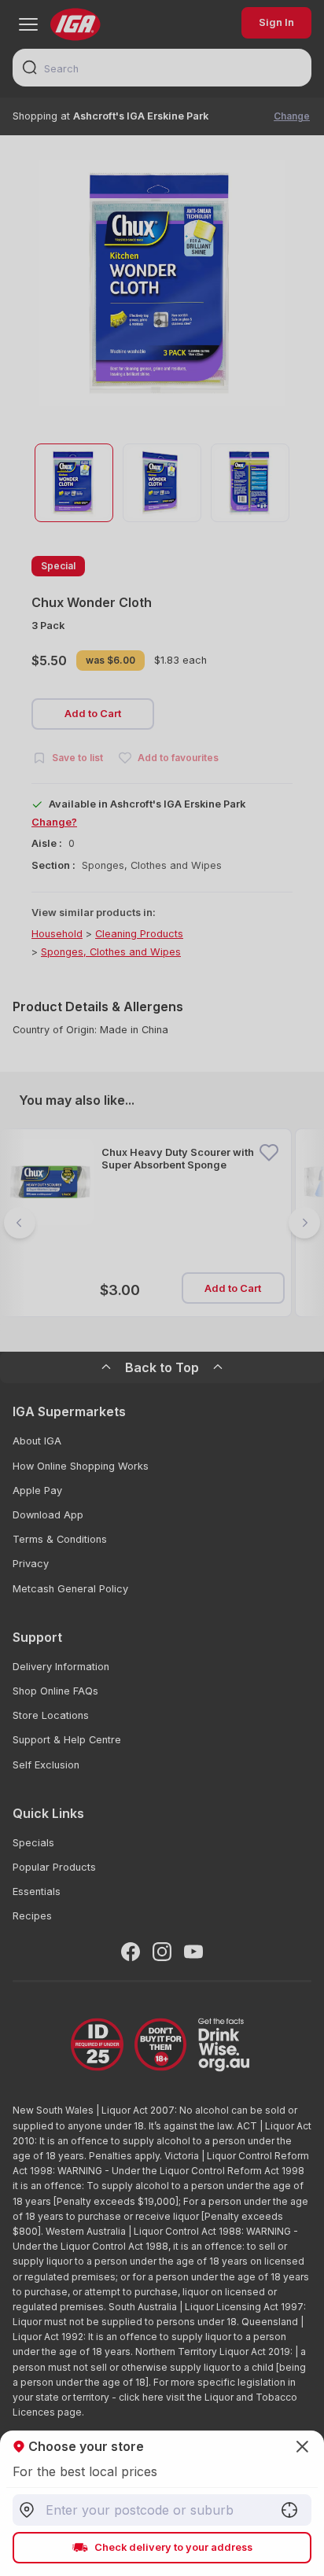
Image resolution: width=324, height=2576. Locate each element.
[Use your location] (289, 2510)
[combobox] (162, 2510)
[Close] (162, 1288)
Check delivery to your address (173, 2547)
